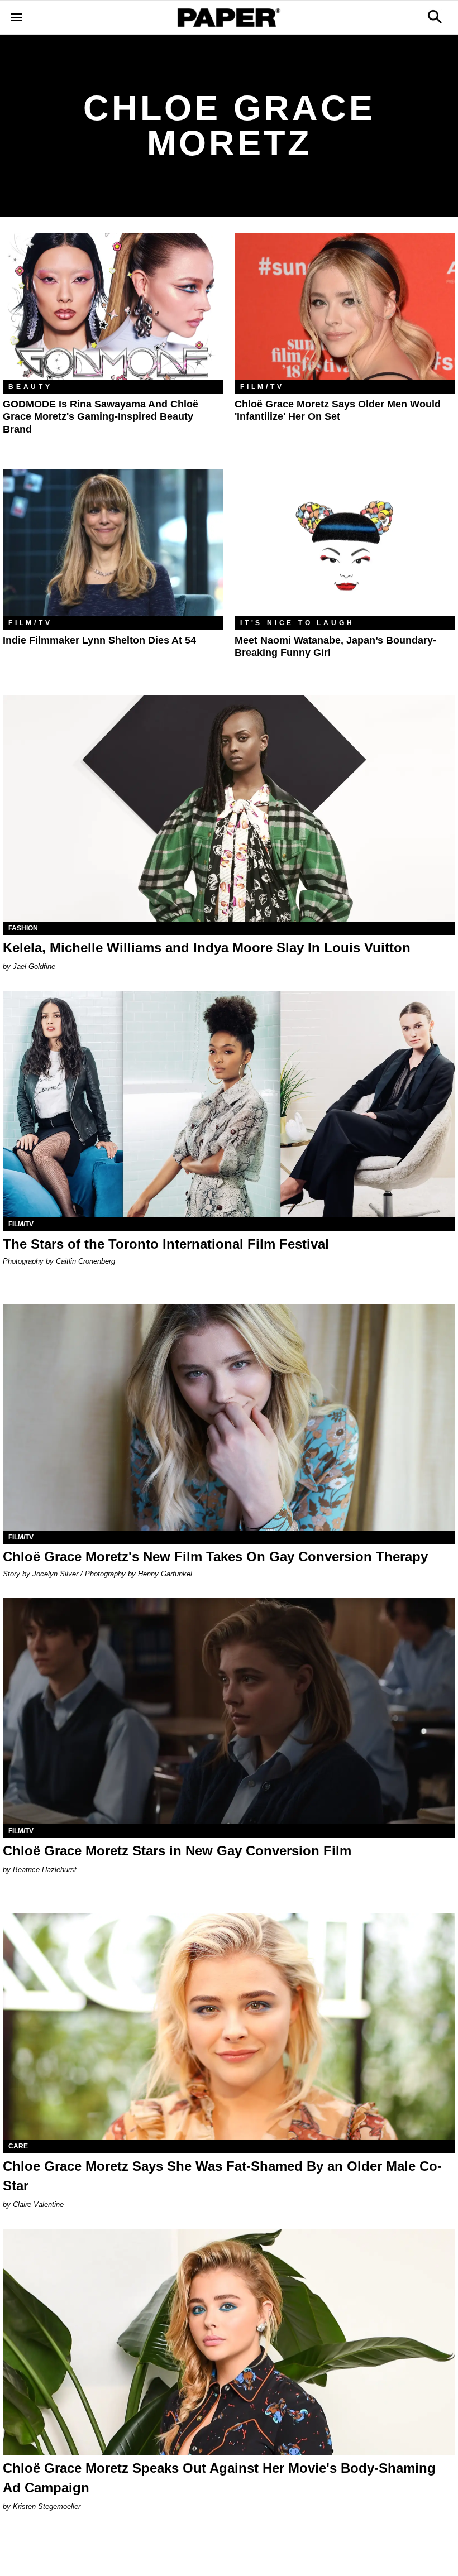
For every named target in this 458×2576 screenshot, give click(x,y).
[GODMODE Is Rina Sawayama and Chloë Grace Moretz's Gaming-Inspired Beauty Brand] (113, 307)
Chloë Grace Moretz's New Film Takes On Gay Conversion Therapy (215, 1556)
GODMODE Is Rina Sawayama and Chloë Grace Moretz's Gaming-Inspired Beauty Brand (101, 417)
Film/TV (262, 387)
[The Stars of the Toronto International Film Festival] (229, 1104)
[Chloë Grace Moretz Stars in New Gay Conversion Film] (229, 1711)
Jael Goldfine (34, 966)
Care (18, 2146)
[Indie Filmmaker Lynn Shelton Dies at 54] (113, 543)
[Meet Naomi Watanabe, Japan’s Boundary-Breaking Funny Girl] (345, 543)
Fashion (23, 928)
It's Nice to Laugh (297, 623)
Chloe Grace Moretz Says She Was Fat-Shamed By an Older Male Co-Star (222, 2176)
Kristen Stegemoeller (47, 2507)
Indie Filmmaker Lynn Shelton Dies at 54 (99, 640)
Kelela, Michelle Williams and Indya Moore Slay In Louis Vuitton (207, 948)
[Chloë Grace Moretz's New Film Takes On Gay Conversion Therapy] (229, 1417)
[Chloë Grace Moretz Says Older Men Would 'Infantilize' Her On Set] (345, 307)
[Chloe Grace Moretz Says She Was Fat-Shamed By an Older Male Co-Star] (229, 2026)
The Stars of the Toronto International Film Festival (166, 1244)
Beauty (30, 387)
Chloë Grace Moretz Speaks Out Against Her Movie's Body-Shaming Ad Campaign (219, 2478)
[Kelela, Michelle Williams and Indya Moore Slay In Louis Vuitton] (229, 809)
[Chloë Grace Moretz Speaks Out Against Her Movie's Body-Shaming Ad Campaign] (229, 2342)
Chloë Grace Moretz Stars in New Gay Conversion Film (177, 1851)
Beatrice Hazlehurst (45, 1870)
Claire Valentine (38, 2205)
